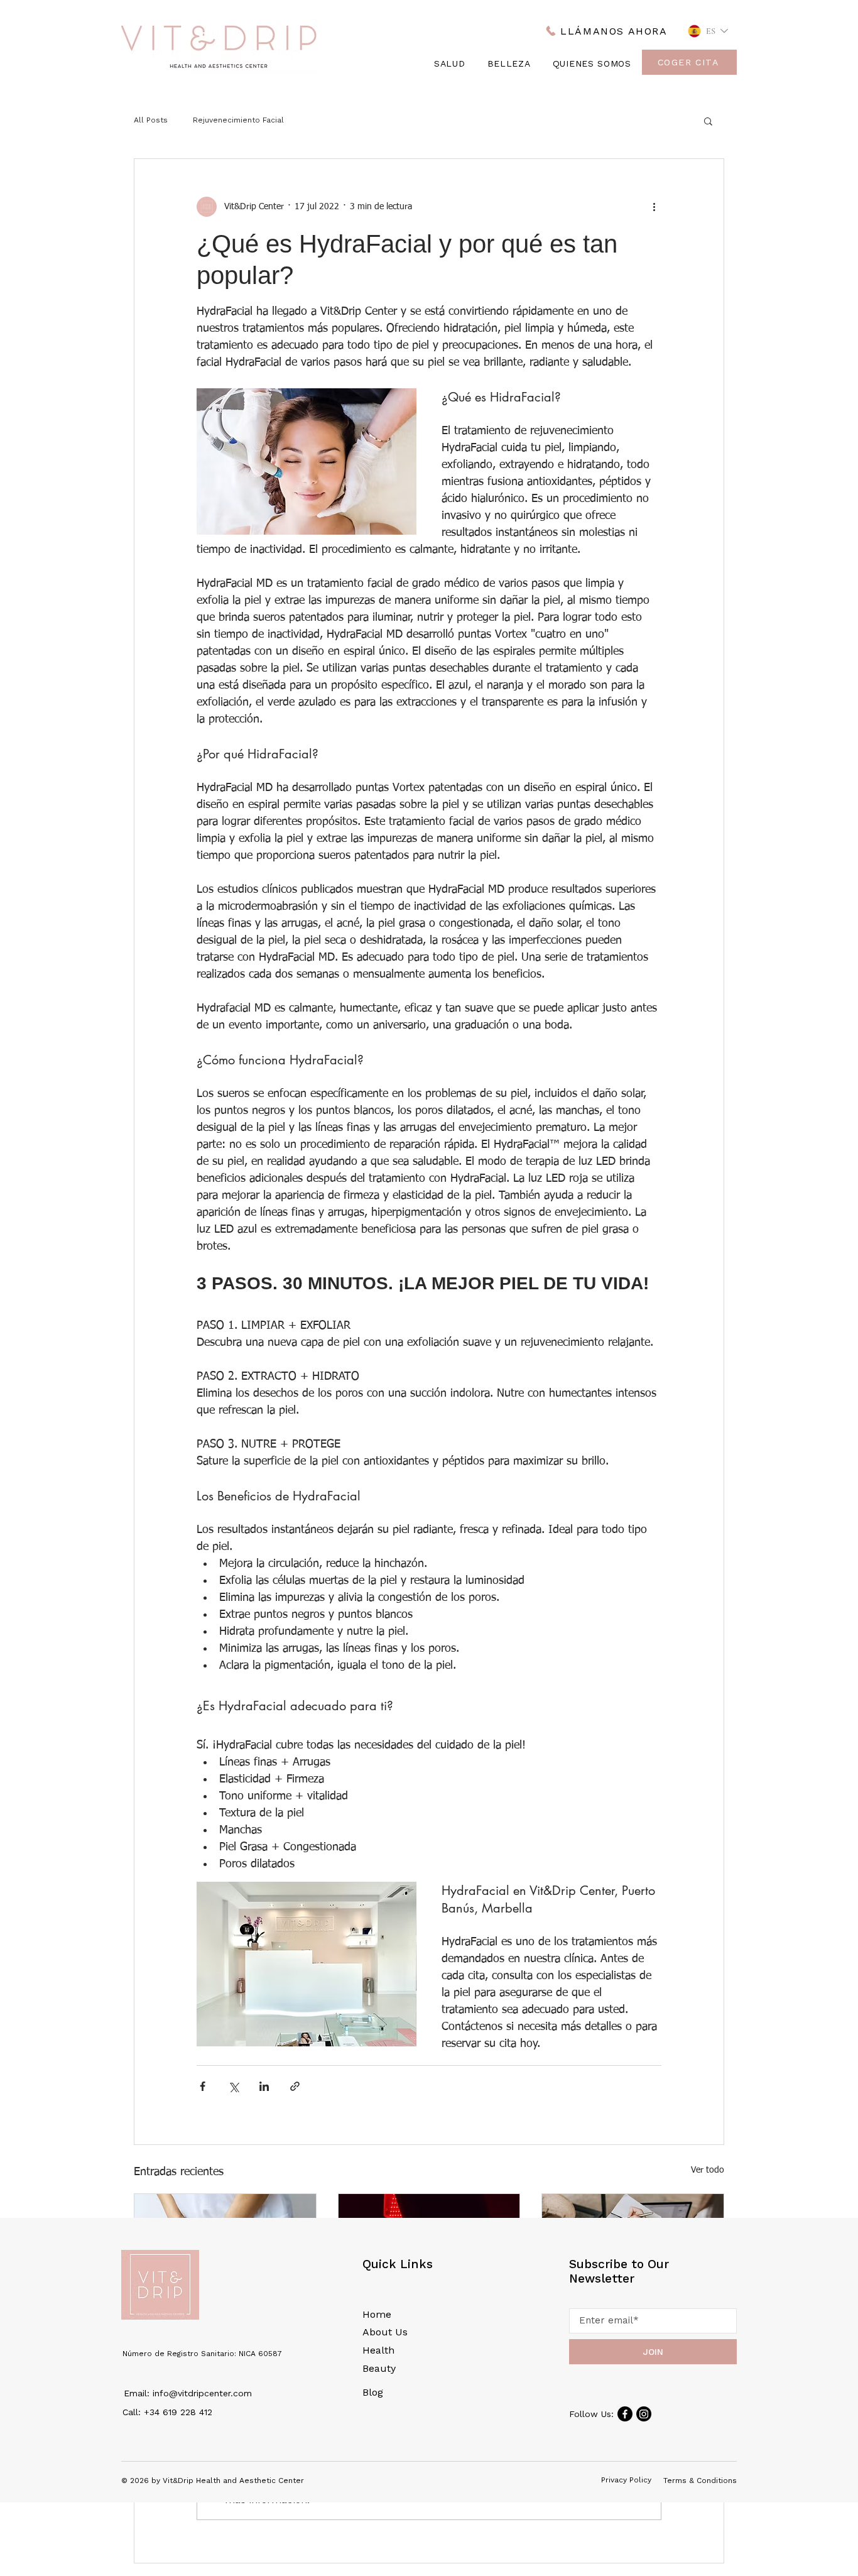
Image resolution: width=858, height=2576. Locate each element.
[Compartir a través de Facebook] (203, 2086)
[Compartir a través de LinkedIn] (264, 2086)
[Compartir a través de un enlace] (295, 2086)
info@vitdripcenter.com (202, 2393)
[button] (708, 121)
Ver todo (708, 2170)
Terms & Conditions (700, 2480)
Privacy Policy (626, 2480)
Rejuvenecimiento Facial (238, 120)
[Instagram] (644, 2414)
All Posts (151, 120)
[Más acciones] (654, 207)
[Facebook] (625, 2414)
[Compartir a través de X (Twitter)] (233, 2086)
